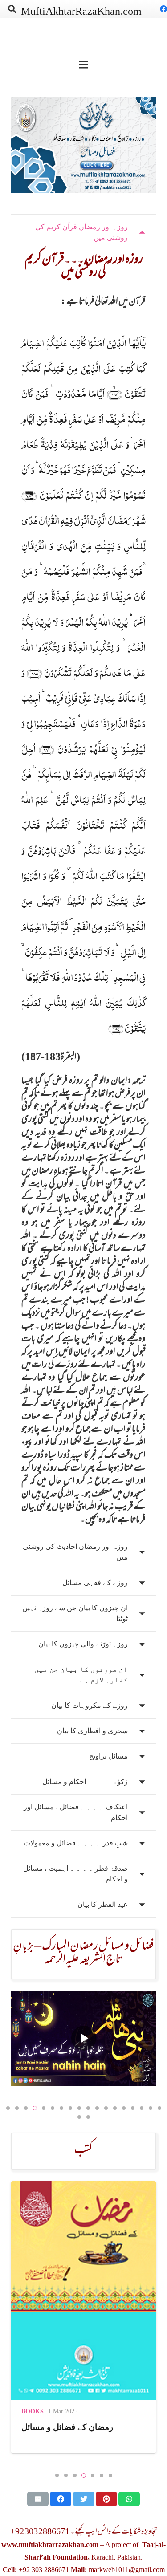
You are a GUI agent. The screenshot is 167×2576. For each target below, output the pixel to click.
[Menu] (84, 65)
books (33, 2411)
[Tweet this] (84, 2499)
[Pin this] (106, 2499)
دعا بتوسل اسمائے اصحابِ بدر (73, 2427)
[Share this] (61, 2499)
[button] (8, 2108)
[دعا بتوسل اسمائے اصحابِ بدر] (83, 2290)
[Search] (12, 9)
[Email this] (38, 2499)
